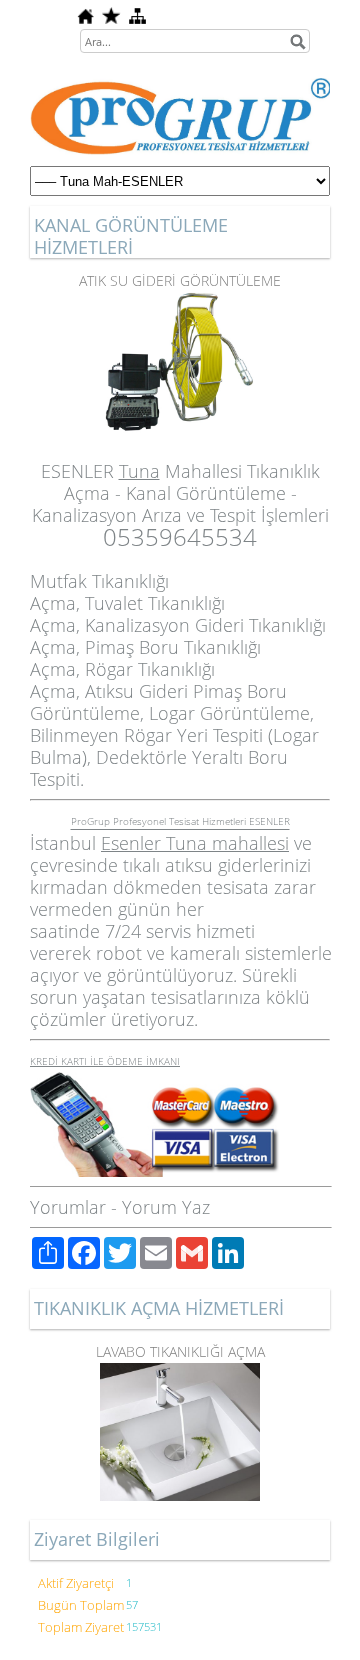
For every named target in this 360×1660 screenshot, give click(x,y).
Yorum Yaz (166, 1207)
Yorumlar (68, 1207)
